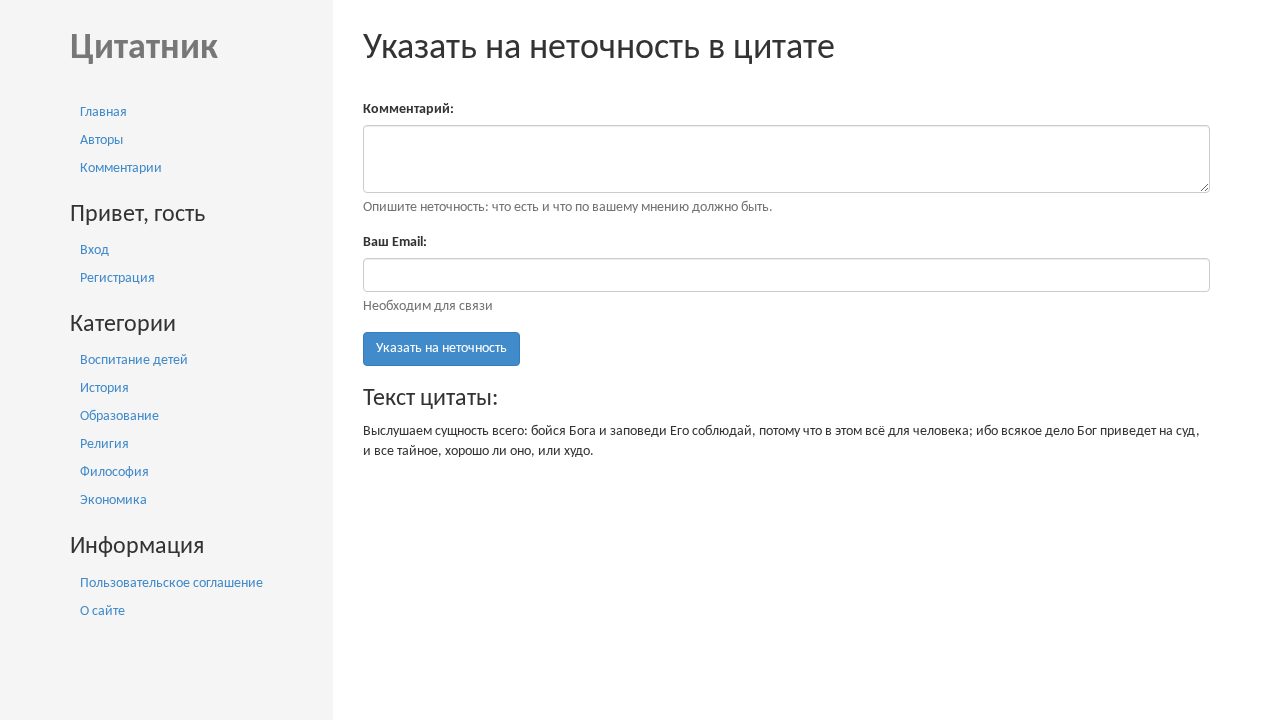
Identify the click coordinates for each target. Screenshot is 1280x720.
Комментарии (121, 168)
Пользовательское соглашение (171, 583)
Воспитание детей (134, 360)
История (104, 388)
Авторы (101, 140)
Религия (104, 444)
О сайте (102, 611)
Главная (103, 112)
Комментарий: (408, 109)
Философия (114, 472)
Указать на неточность (441, 348)
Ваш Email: (395, 242)
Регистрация (117, 278)
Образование (119, 416)
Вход (94, 250)
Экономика (113, 500)
